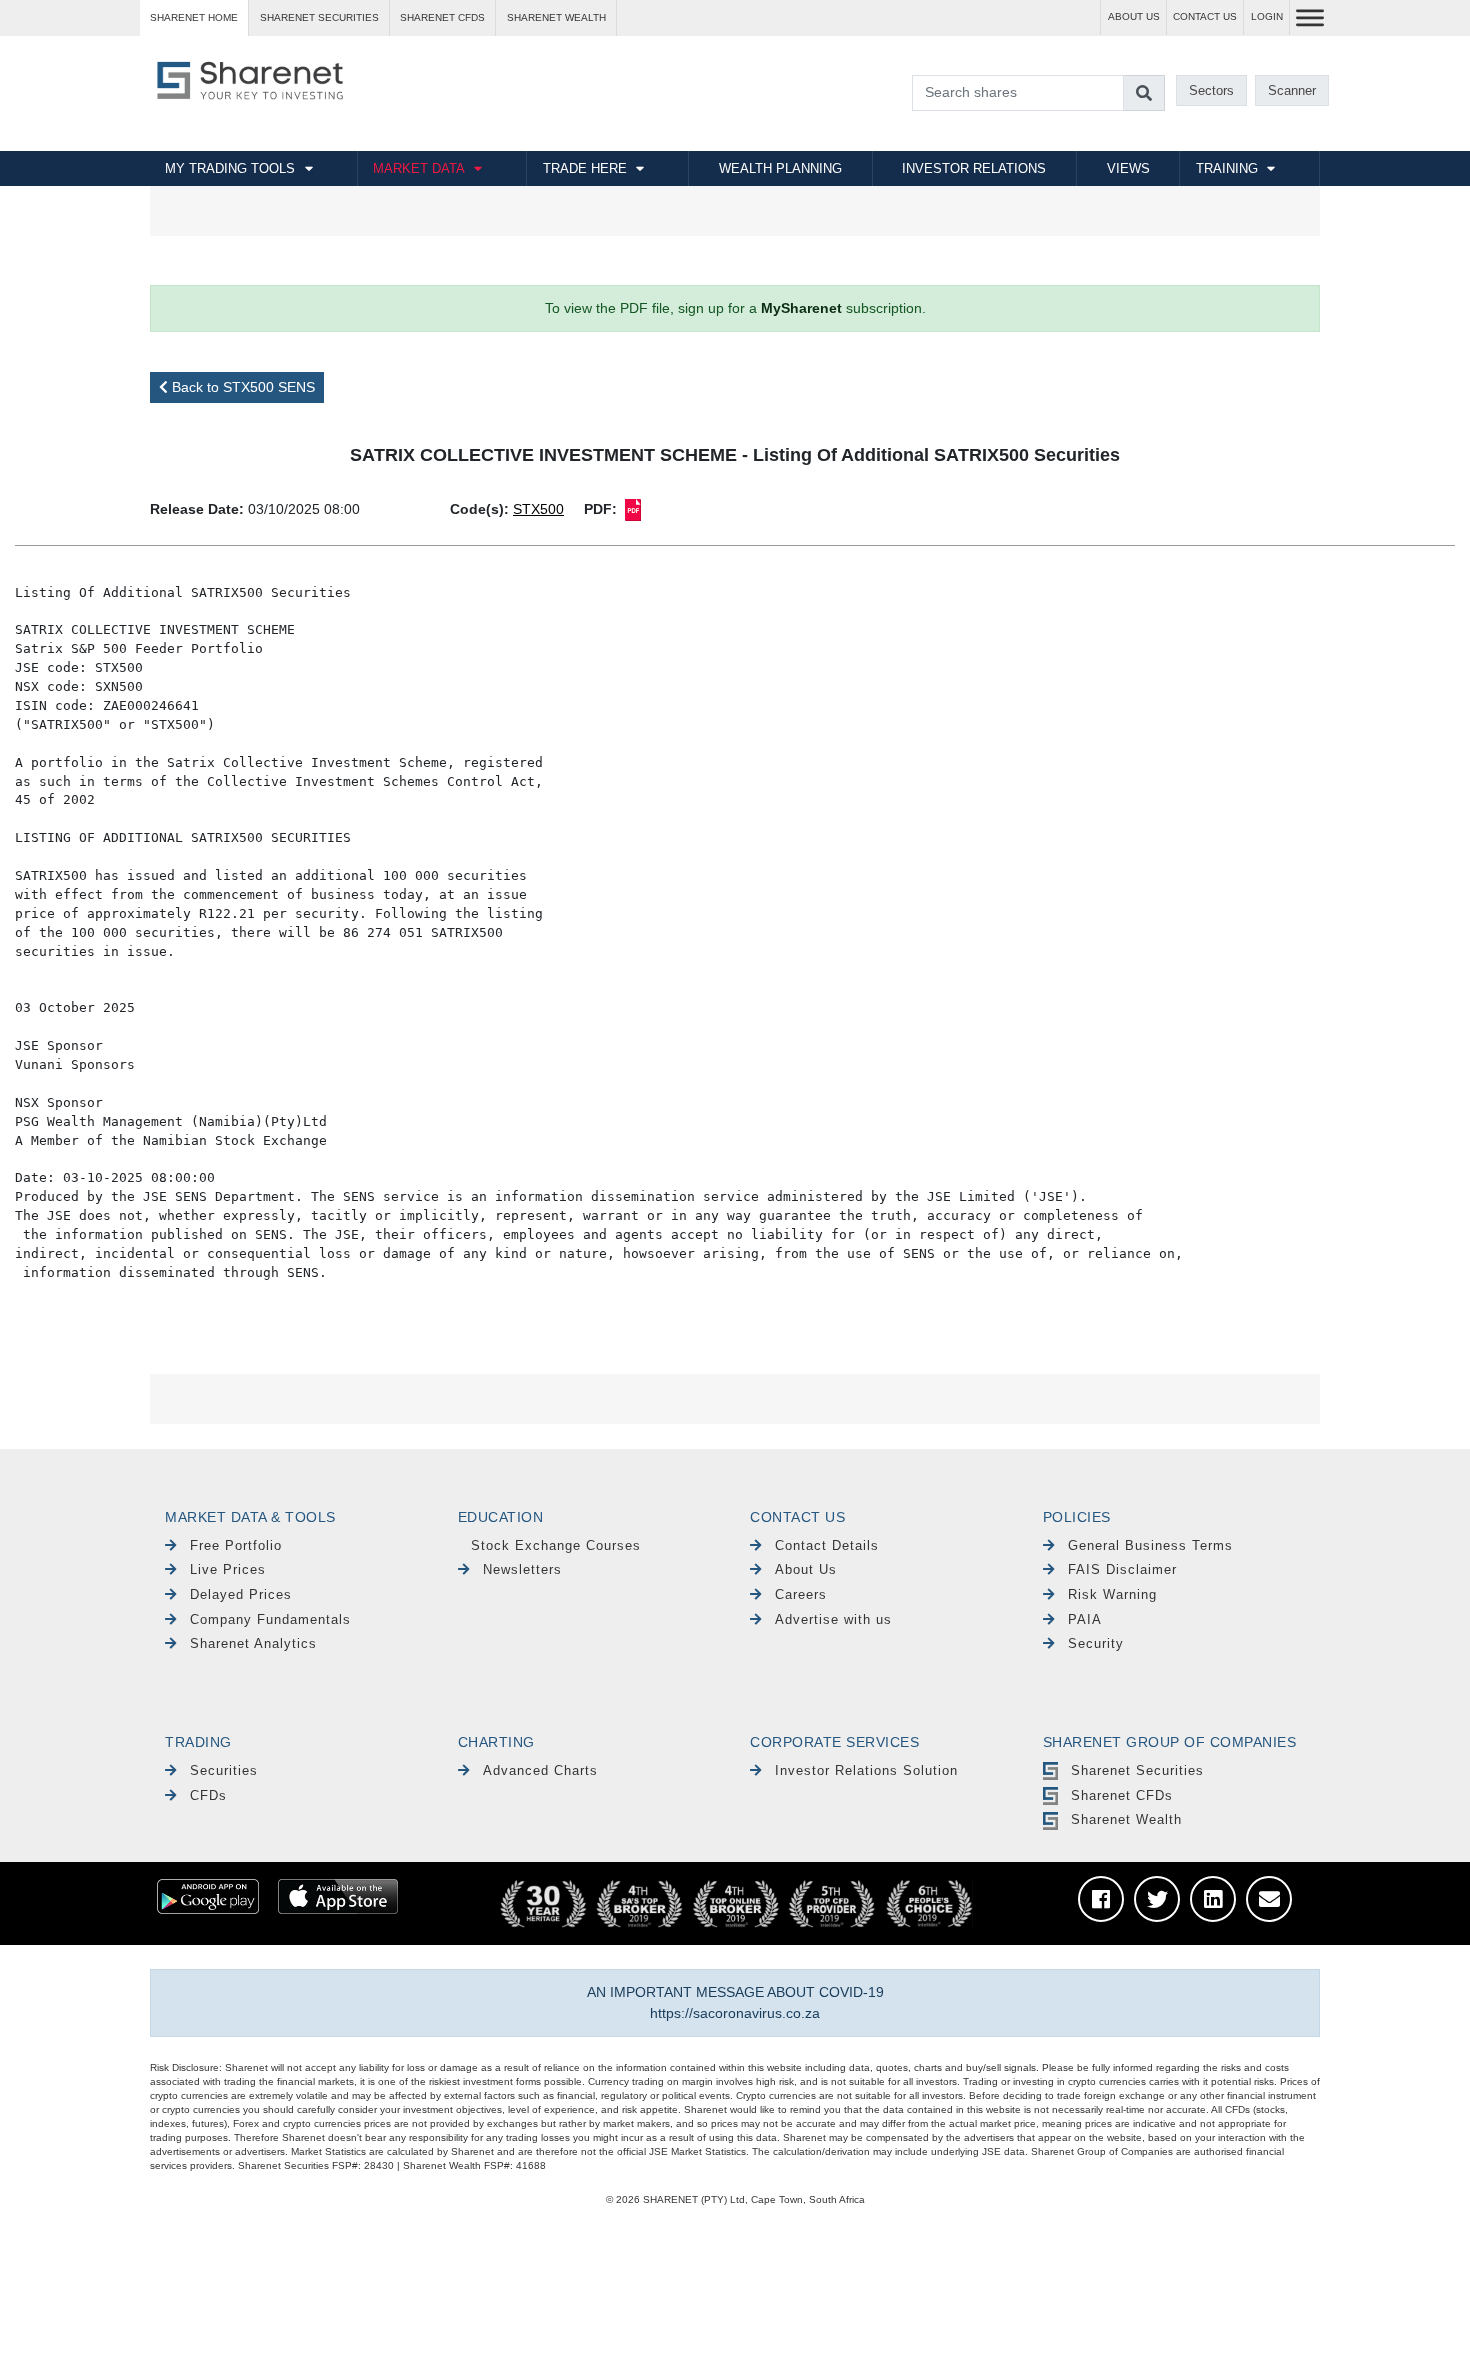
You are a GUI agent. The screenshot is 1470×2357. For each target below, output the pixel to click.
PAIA (1085, 1619)
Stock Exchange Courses (556, 1545)
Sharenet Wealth (1126, 1819)
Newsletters (522, 1569)
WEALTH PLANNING (780, 168)
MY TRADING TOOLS (230, 168)
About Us (806, 1569)
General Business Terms (1150, 1545)
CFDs (208, 1795)
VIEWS (1128, 168)
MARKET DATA (419, 168)
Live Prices (228, 1569)
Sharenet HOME (194, 17)
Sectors (1211, 90)
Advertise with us (833, 1619)
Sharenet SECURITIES (319, 17)
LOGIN (1267, 16)
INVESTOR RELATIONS (974, 168)
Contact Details (827, 1545)
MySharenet (801, 308)
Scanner (1292, 90)
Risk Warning (1112, 1594)
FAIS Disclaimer (1122, 1569)
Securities (224, 1770)
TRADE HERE (585, 168)
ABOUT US (1134, 16)
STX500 (538, 509)
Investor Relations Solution (866, 1770)
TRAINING (1227, 168)
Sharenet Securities (1137, 1770)
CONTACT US (1205, 16)
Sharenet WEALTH (556, 17)
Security (1096, 1643)
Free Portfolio (236, 1545)
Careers (801, 1594)
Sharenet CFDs (442, 17)
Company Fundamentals (270, 1619)
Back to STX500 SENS (241, 387)
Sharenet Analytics (253, 1643)
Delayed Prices (241, 1594)
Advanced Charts (540, 1770)
